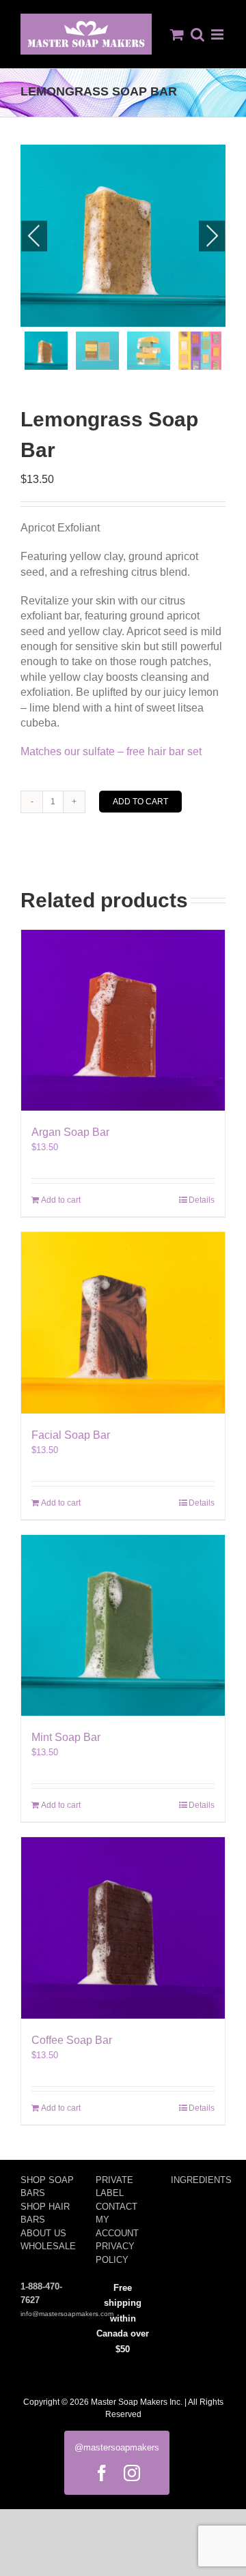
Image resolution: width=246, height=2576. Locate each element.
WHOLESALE (48, 2246)
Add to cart (140, 802)
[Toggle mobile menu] (218, 34)
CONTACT (117, 2207)
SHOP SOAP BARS (47, 2187)
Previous (34, 236)
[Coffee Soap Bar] (123, 1928)
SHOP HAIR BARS (45, 2213)
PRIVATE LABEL (114, 2187)
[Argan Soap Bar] (123, 1020)
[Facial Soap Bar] (123, 1322)
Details (202, 1200)
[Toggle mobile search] (197, 34)
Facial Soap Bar (71, 1435)
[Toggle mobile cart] (177, 34)
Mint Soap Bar (66, 1737)
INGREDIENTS (198, 2180)
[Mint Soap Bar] (123, 1625)
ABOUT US (43, 2233)
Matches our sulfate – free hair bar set (111, 751)
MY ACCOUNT (117, 2226)
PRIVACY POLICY (115, 2253)
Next (212, 236)
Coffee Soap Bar (72, 2040)
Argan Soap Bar (70, 1132)
